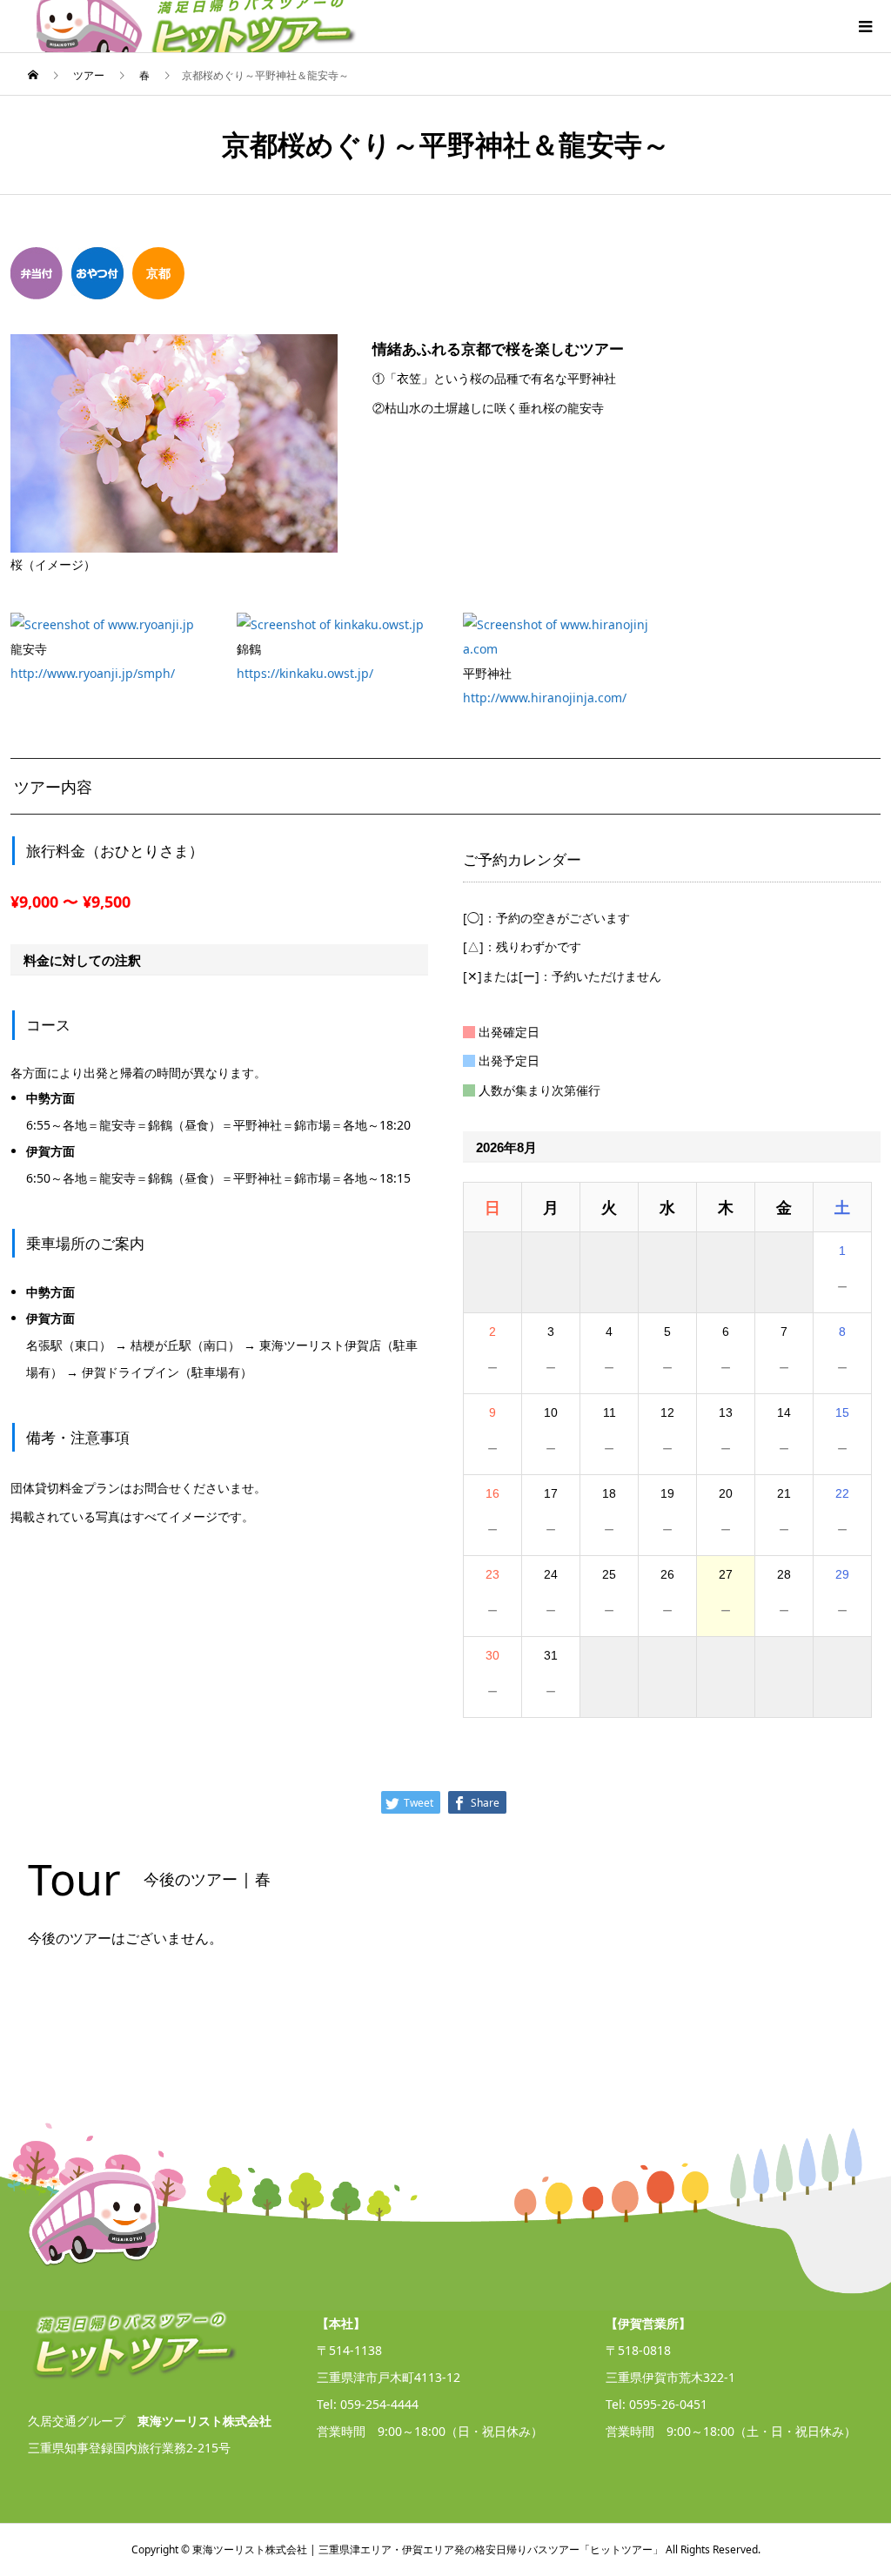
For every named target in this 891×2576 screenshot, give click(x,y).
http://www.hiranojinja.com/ (545, 698)
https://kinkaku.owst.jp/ (305, 673)
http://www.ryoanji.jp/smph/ (93, 673)
